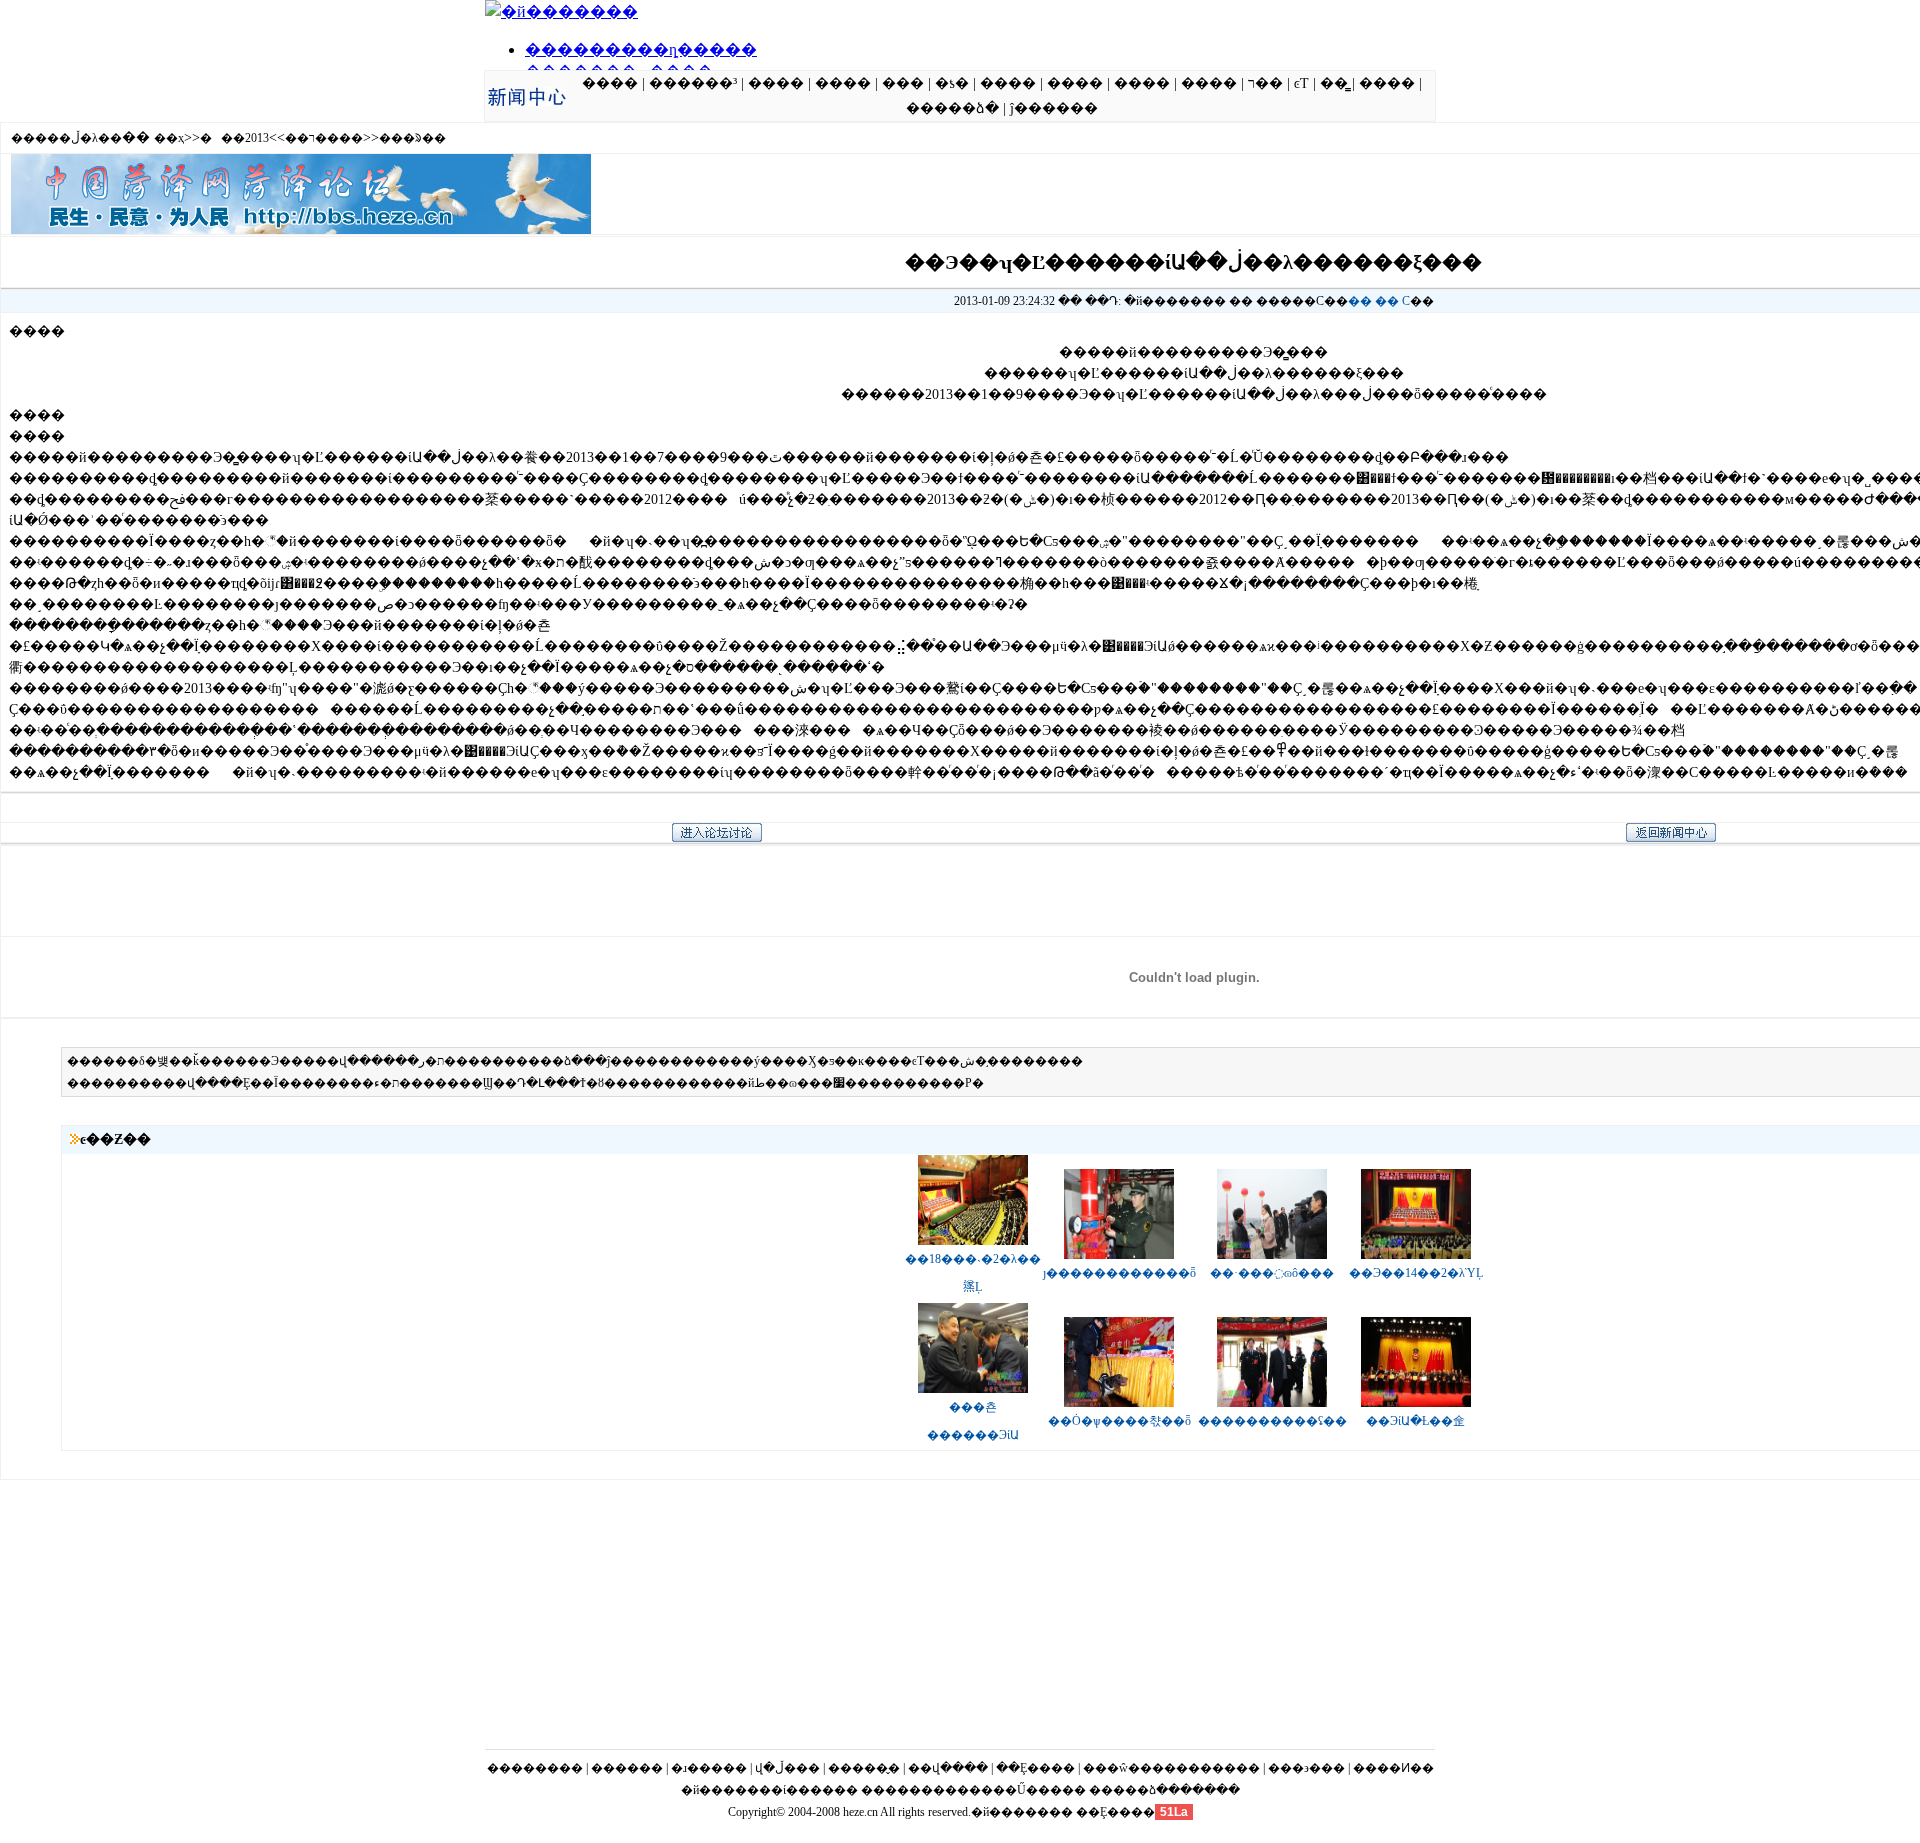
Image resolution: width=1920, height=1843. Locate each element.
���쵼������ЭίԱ (973, 1421)
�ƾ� (952, 83)
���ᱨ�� (412, 138)
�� (1360, 301)
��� (903, 83)
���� (610, 83)
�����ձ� (952, 108)
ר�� (1265, 83)
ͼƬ (1301, 83)
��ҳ (169, 138)
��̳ (1334, 83)
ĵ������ (1054, 108)
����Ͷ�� (1393, 1768)
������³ (693, 83)
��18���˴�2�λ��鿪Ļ (973, 1273)
